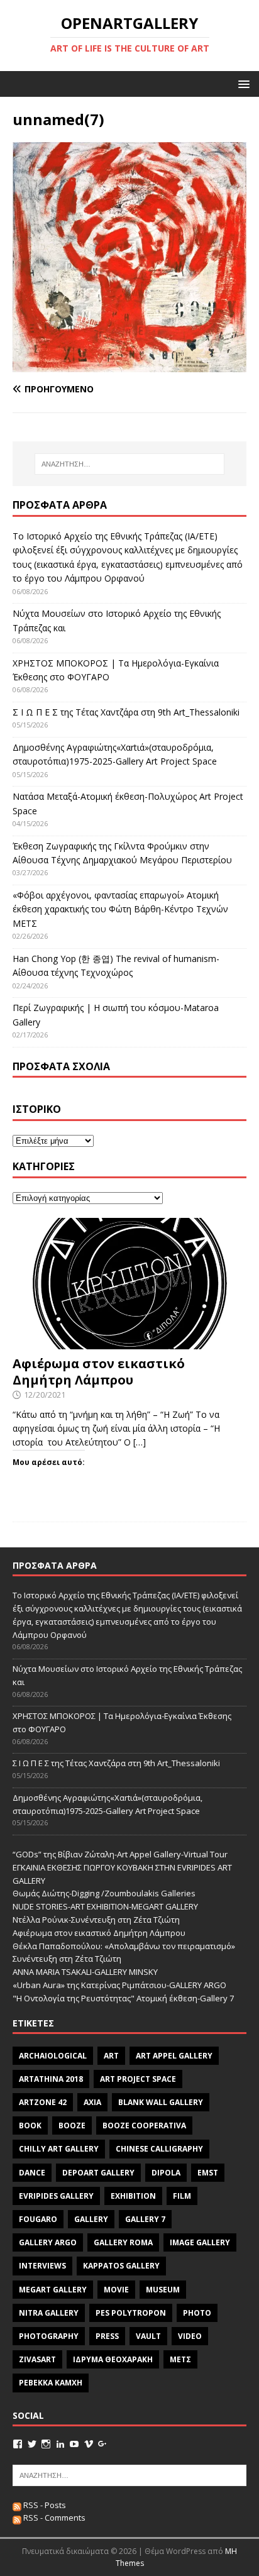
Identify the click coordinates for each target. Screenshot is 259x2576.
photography (49, 2336)
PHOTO (197, 2313)
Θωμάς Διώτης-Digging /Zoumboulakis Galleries (104, 1893)
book (30, 2125)
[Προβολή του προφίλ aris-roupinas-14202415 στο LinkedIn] (60, 2444)
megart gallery (53, 2290)
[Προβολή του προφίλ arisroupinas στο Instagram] (46, 2444)
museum (163, 2290)
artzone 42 (43, 2102)
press (107, 2336)
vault (148, 2336)
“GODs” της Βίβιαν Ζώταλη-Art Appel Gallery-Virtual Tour (120, 1854)
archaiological (53, 2056)
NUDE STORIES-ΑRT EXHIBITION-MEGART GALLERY (105, 1906)
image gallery (200, 2242)
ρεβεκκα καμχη (51, 2383)
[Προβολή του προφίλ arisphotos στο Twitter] (32, 2444)
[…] (140, 1442)
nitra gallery (49, 2313)
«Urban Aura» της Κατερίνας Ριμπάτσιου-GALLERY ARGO (119, 1985)
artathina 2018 (51, 2079)
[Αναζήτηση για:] (130, 464)
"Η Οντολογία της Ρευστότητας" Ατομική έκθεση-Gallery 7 (123, 1998)
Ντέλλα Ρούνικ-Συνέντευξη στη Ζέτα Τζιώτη (96, 1920)
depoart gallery (98, 2173)
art (111, 2056)
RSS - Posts (44, 2505)
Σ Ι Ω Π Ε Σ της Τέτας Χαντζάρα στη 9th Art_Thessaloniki (126, 712)
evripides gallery (56, 2196)
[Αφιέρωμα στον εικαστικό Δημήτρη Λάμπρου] (129, 1341)
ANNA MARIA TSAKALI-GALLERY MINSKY (85, 1972)
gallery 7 (145, 2219)
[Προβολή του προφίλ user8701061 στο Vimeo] (89, 2444)
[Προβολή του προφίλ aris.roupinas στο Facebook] (18, 2444)
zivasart (37, 2359)
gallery (91, 2219)
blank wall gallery (161, 2102)
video (190, 2336)
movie (116, 2290)
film (182, 2196)
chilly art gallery (59, 2149)
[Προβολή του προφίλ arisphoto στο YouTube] (74, 2444)
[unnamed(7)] (129, 365)
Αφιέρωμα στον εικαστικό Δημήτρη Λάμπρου (99, 1372)
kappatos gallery (121, 2266)
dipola (166, 2173)
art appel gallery (174, 2056)
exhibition (133, 2196)
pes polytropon (131, 2313)
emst (208, 2173)
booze (72, 2125)
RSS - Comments (53, 2518)
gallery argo (48, 2242)
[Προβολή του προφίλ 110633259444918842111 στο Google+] (102, 2444)
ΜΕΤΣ (180, 2359)
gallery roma (123, 2242)
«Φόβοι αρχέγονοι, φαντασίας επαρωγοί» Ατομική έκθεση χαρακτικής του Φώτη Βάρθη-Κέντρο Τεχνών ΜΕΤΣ (120, 909)
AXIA (92, 2102)
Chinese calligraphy (159, 2149)
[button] (242, 83)
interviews (42, 2266)
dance (32, 2173)
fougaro (38, 2219)
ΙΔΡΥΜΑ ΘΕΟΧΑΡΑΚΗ (113, 2359)
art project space (138, 2079)
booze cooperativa (144, 2125)
